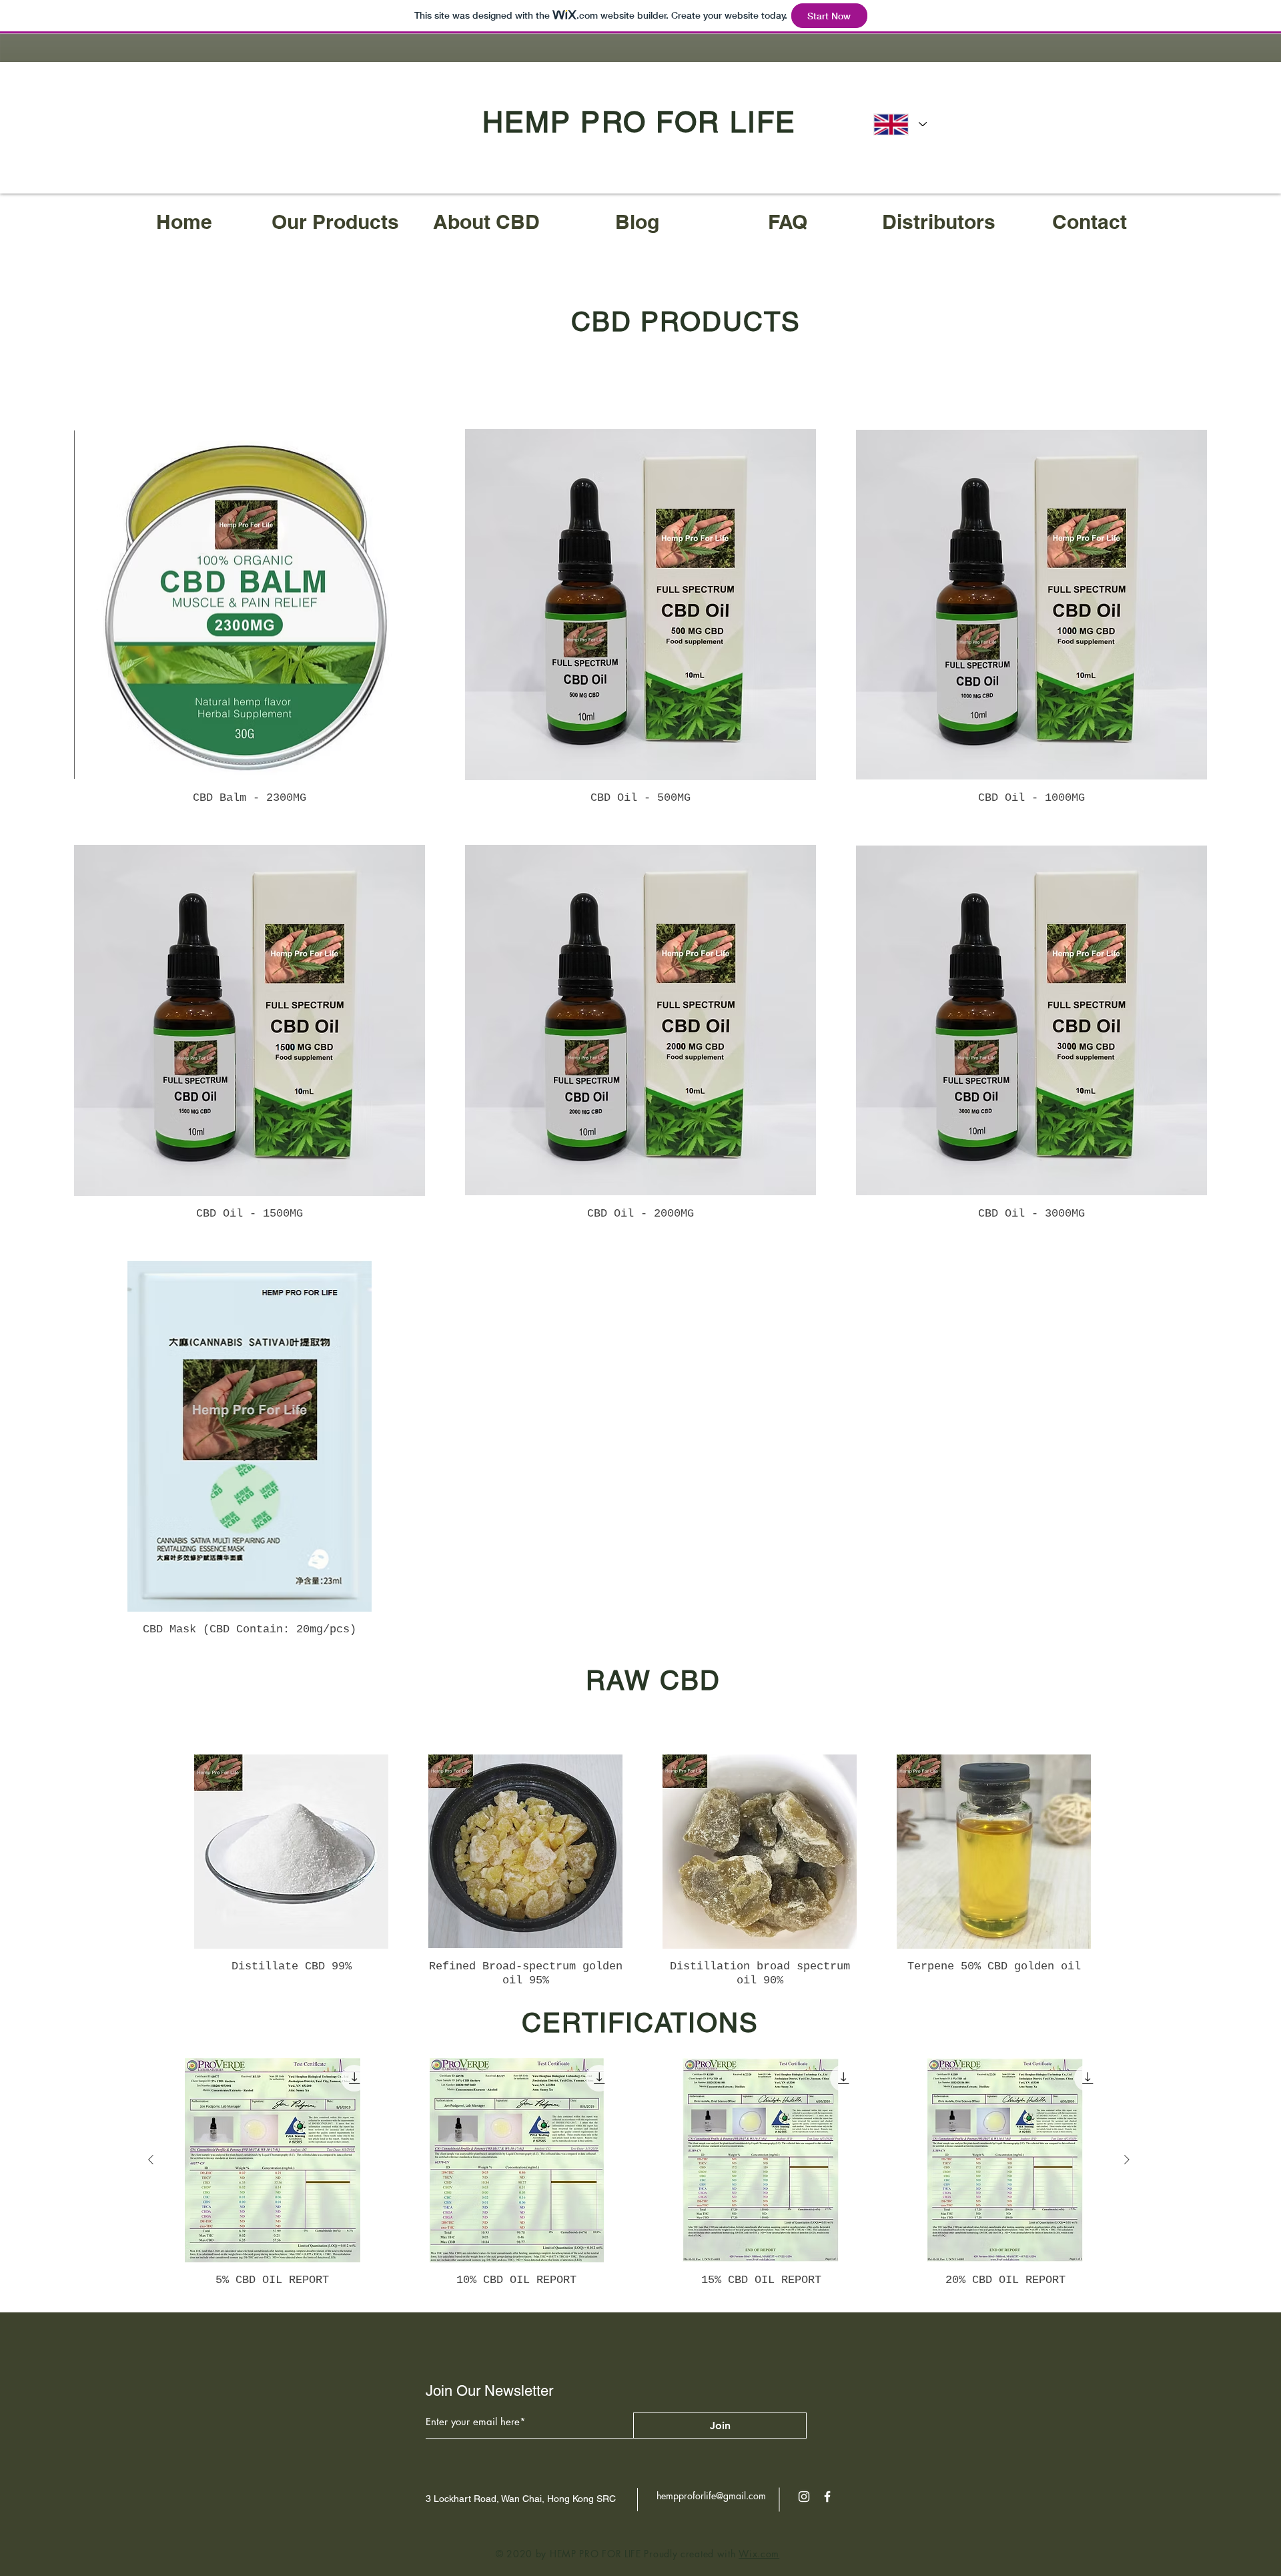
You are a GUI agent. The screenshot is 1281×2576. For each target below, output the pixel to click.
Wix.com (759, 2554)
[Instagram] (804, 2497)
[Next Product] (1127, 2160)
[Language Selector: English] (900, 124)
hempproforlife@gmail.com (711, 2496)
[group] (643, 1871)
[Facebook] (827, 2497)
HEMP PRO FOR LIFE (639, 122)
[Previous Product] (151, 2160)
